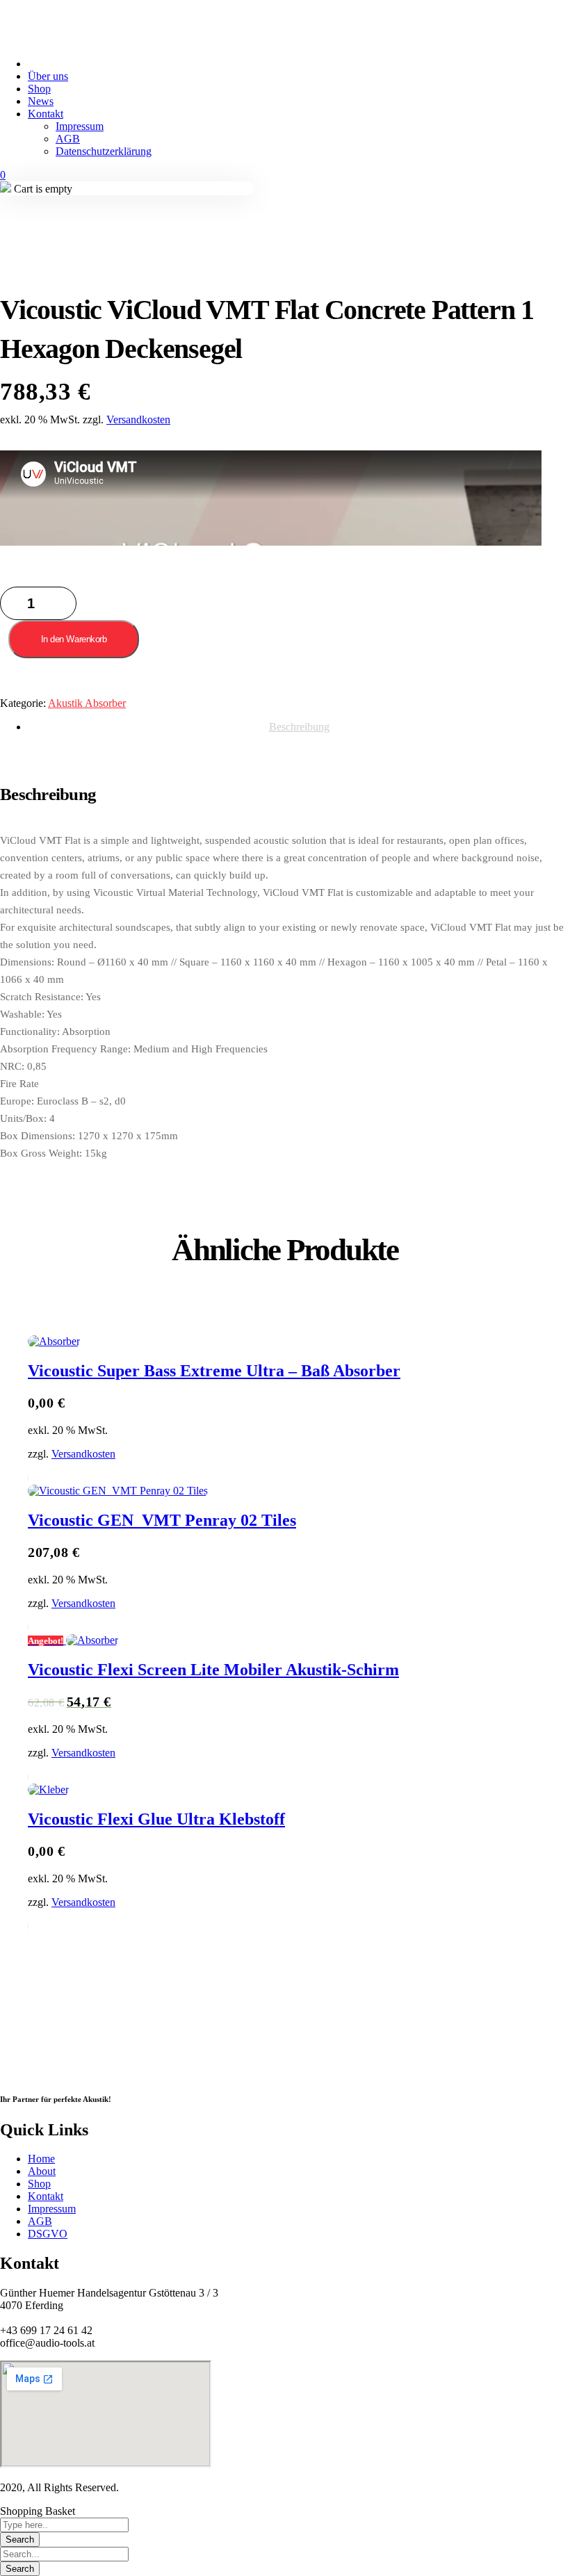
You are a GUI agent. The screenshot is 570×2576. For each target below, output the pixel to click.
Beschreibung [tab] (299, 727)
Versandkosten (138, 419)
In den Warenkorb (74, 639)
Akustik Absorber (87, 703)
